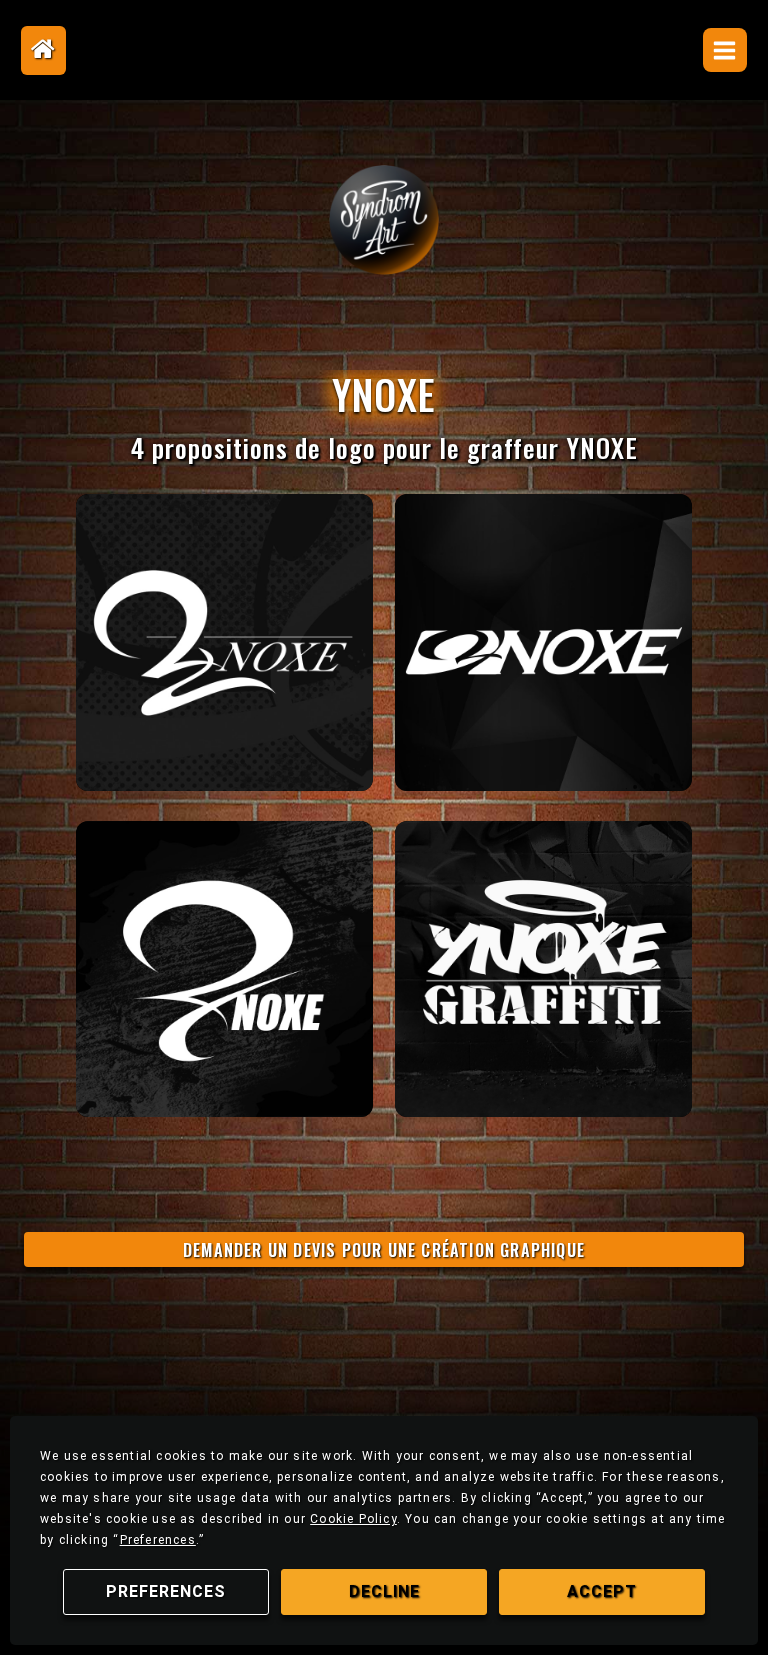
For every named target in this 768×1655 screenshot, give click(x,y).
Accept (602, 1591)
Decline (384, 1591)
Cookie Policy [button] (353, 1519)
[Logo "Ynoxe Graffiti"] (543, 969)
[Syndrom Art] (384, 220)
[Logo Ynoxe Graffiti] (224, 642)
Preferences (166, 1591)
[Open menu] (725, 50)
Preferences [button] (158, 1540)
